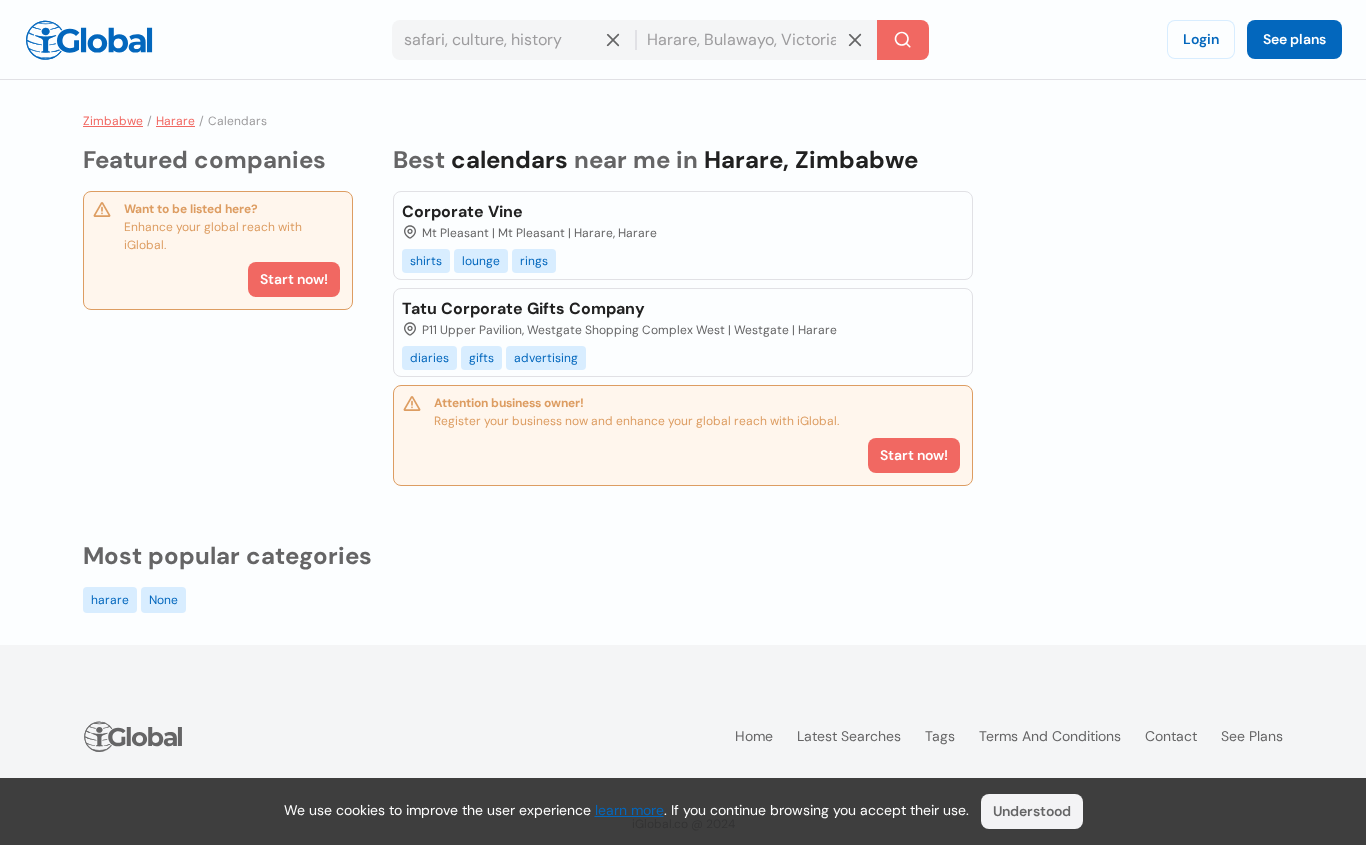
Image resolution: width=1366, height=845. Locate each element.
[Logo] (89, 40)
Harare (175, 121)
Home (754, 736)
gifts (481, 358)
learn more (629, 810)
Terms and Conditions (1050, 736)
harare (110, 600)
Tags (940, 736)
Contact (1171, 736)
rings (534, 261)
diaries (429, 358)
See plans (1294, 39)
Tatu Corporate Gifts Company (523, 308)
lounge (481, 261)
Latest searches (849, 736)
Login (1201, 39)
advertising (546, 358)
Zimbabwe (113, 121)
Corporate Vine (462, 211)
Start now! (294, 279)
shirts (426, 261)
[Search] (903, 40)
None (163, 600)
